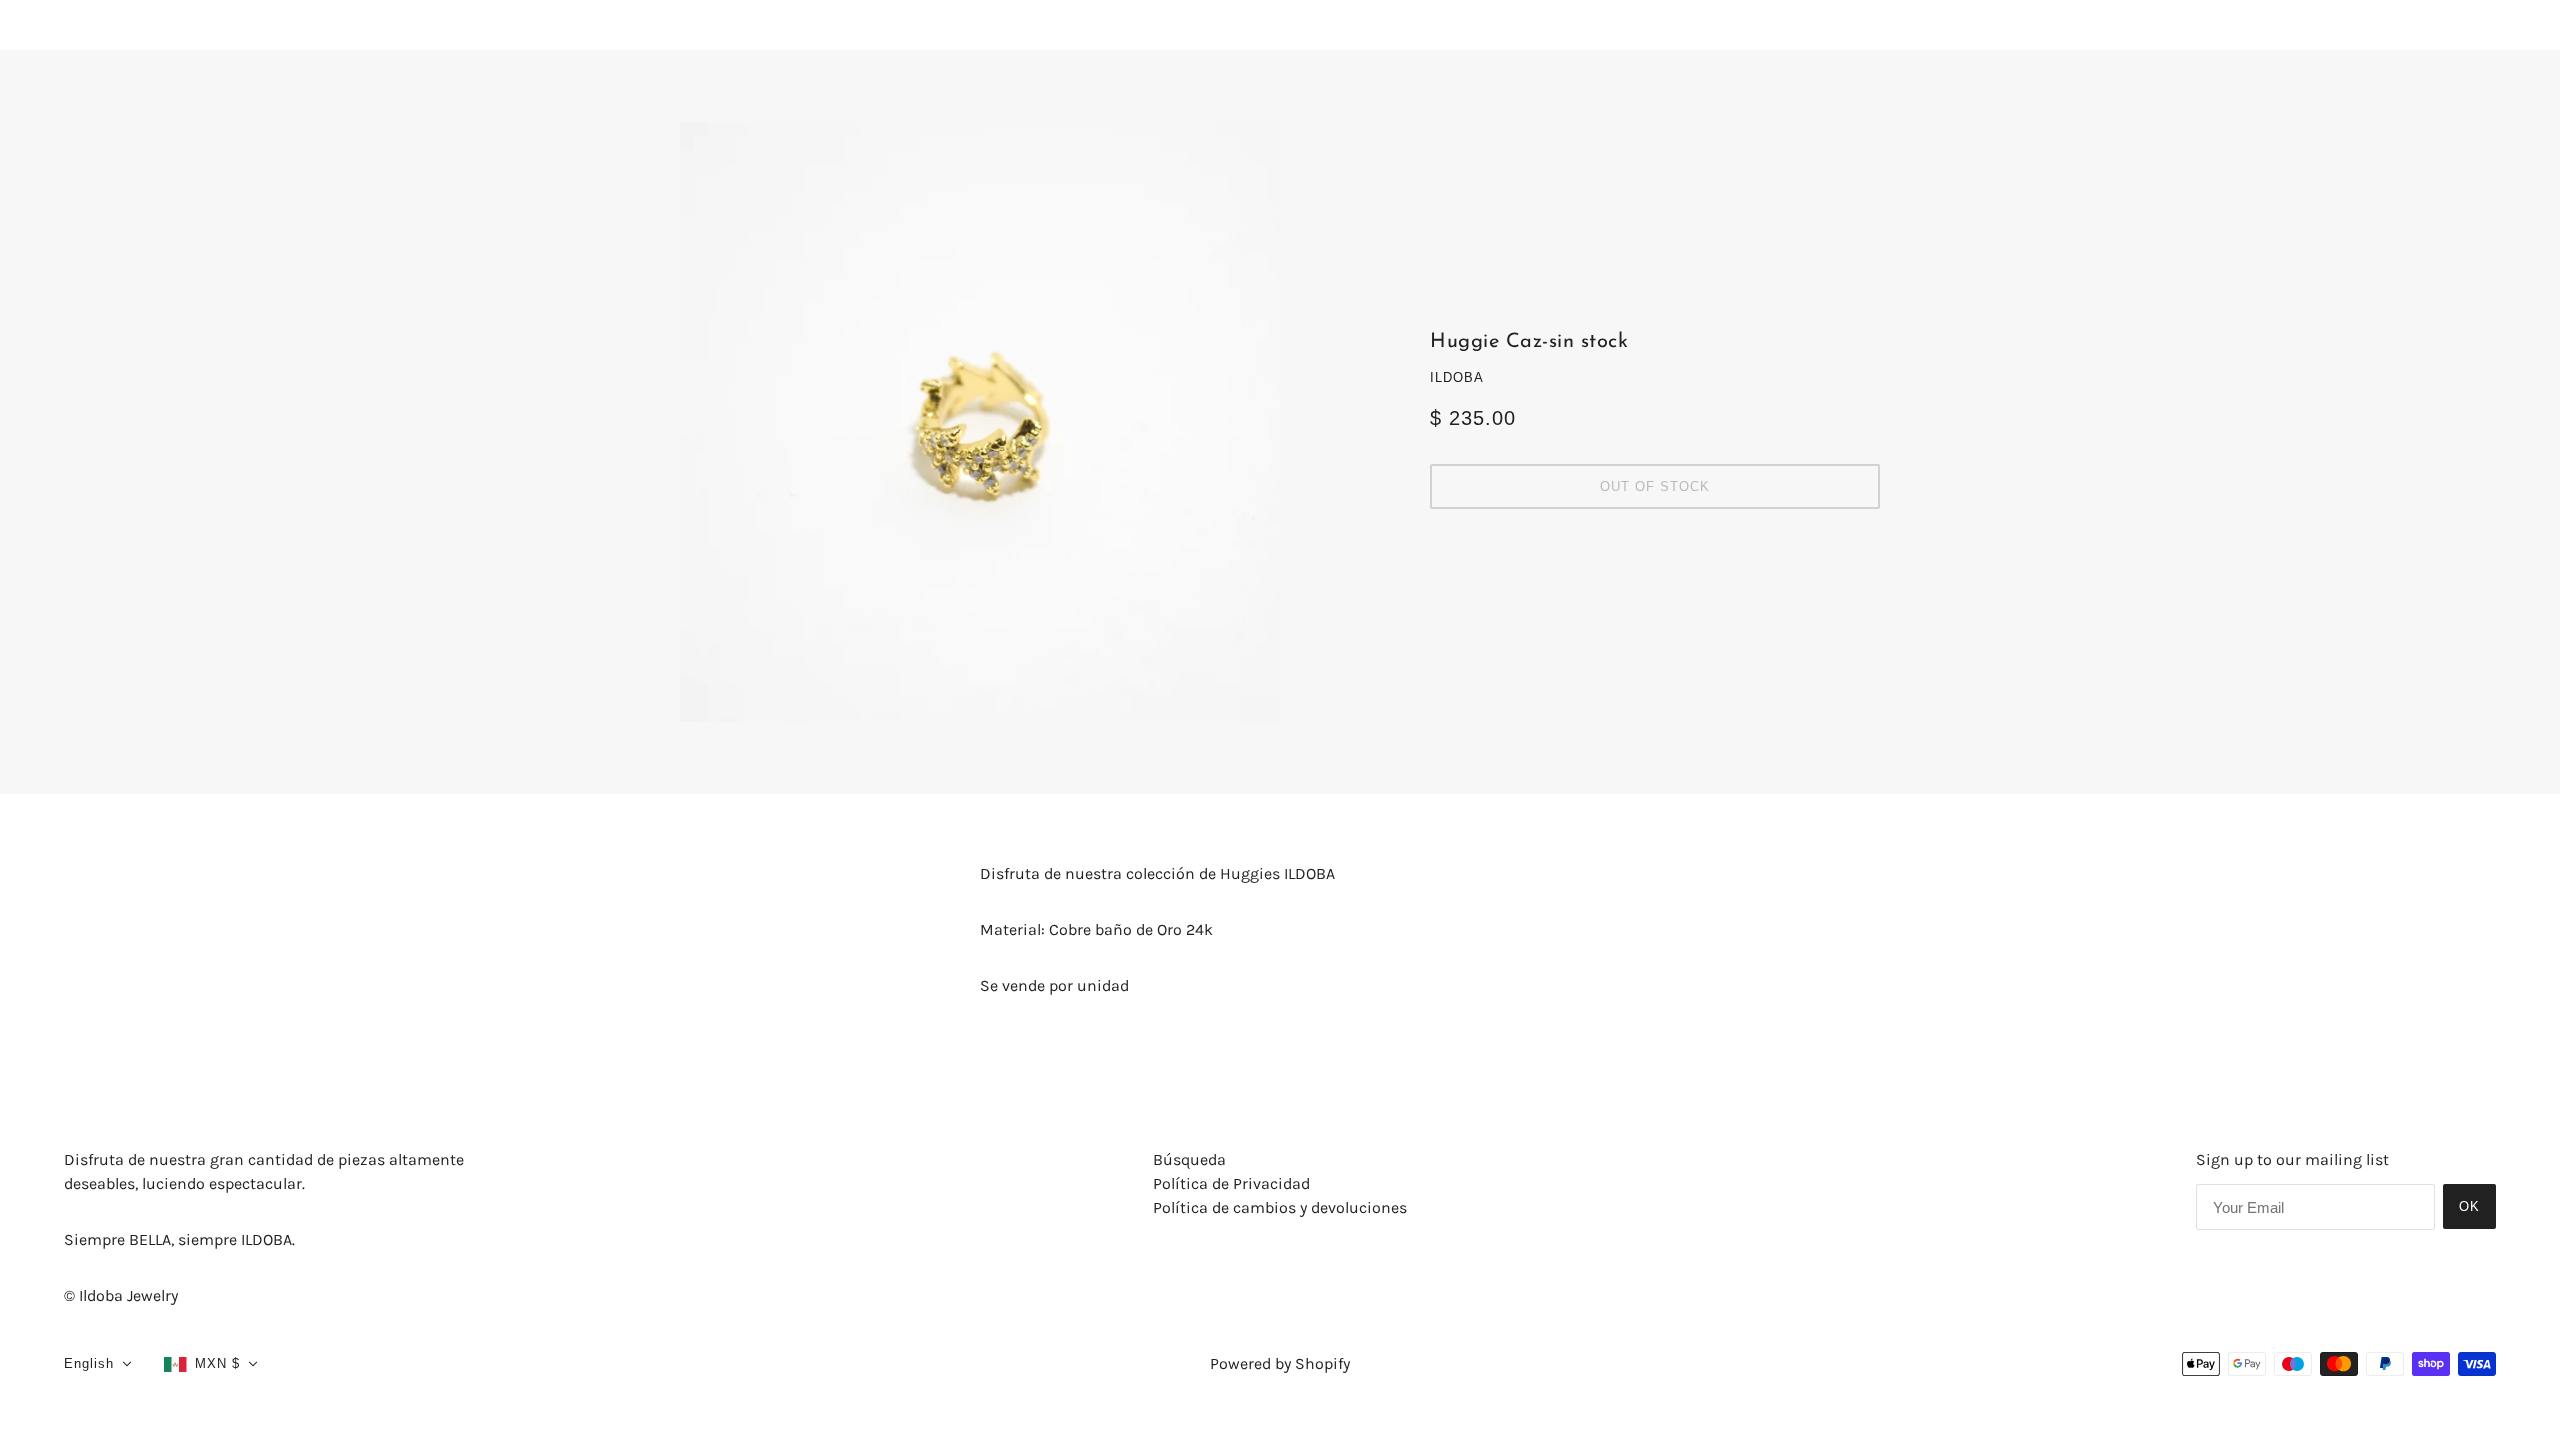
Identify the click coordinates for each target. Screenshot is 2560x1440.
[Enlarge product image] (980, 422)
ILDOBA (1457, 377)
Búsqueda (1189, 1159)
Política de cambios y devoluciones (1280, 1207)
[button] (98, 1364)
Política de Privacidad (1231, 1183)
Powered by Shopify (1280, 1363)
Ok (2469, 1206)
